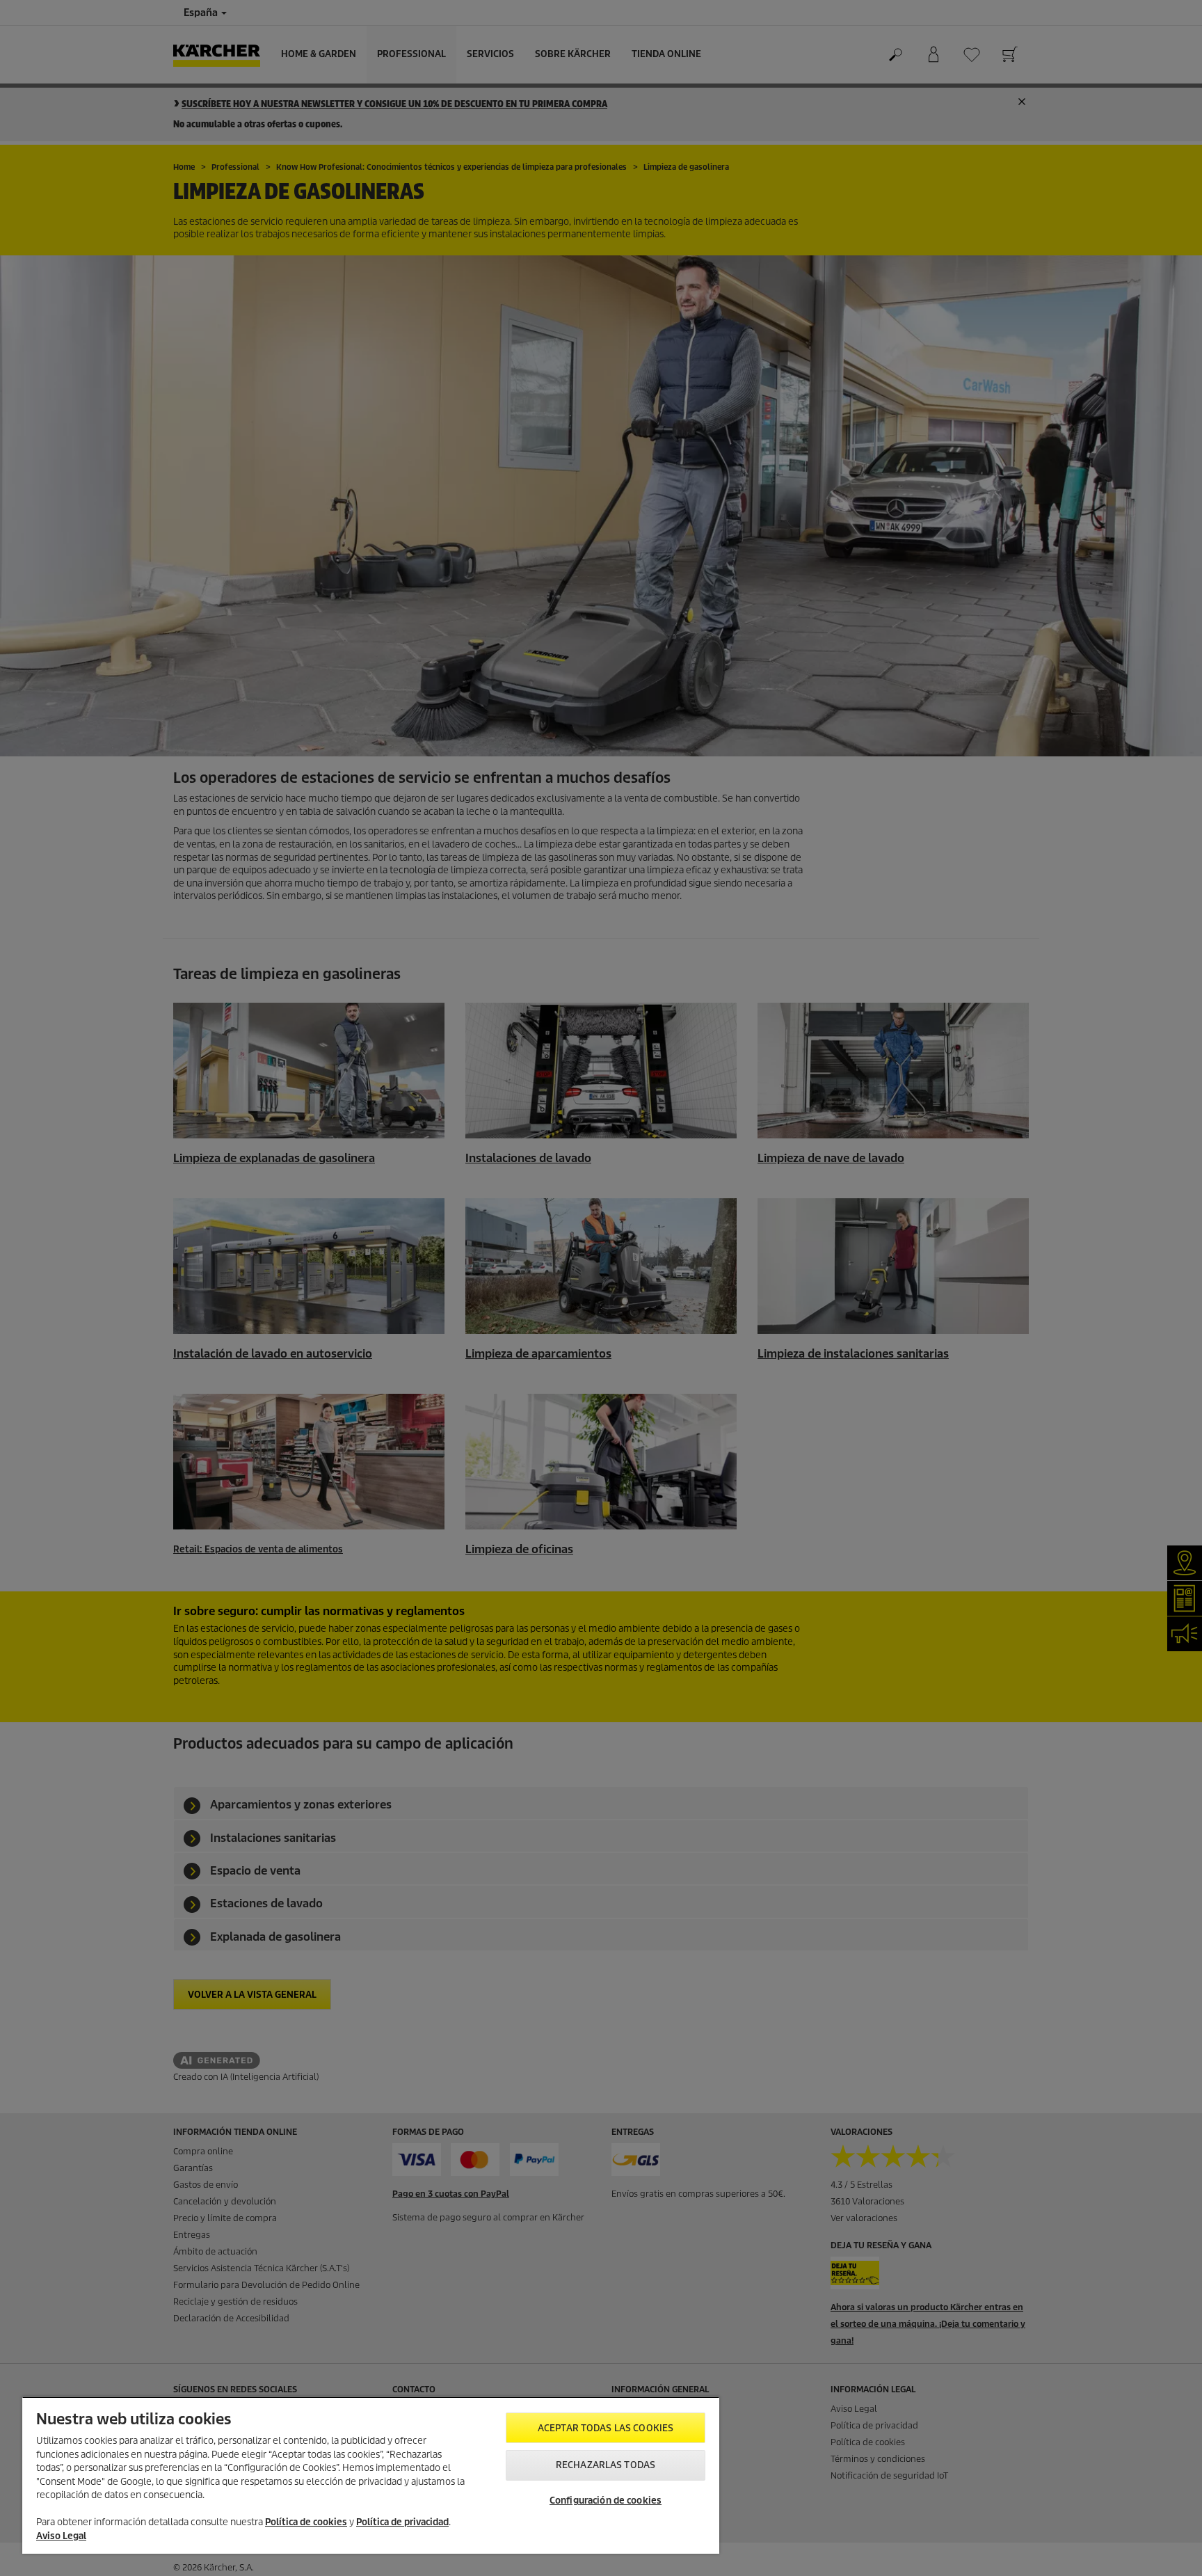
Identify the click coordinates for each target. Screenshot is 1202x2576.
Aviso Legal (61, 2536)
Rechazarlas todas (606, 2465)
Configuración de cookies (606, 2501)
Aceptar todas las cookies (606, 2428)
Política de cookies (306, 2522)
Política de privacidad (402, 2522)
